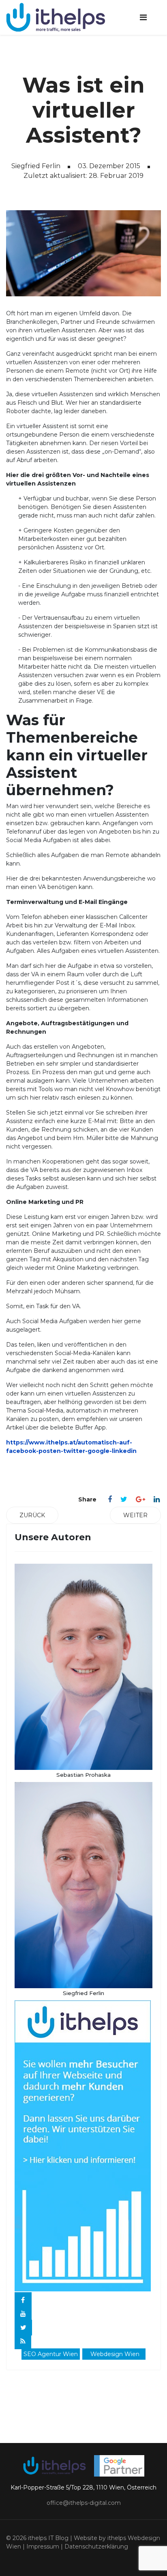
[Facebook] (110, 1499)
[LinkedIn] (157, 1499)
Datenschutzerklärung (96, 2546)
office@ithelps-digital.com (84, 2503)
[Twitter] (124, 1499)
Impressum (43, 2546)
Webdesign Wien (115, 2354)
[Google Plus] (140, 1499)
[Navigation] (143, 17)
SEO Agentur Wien (51, 2354)
